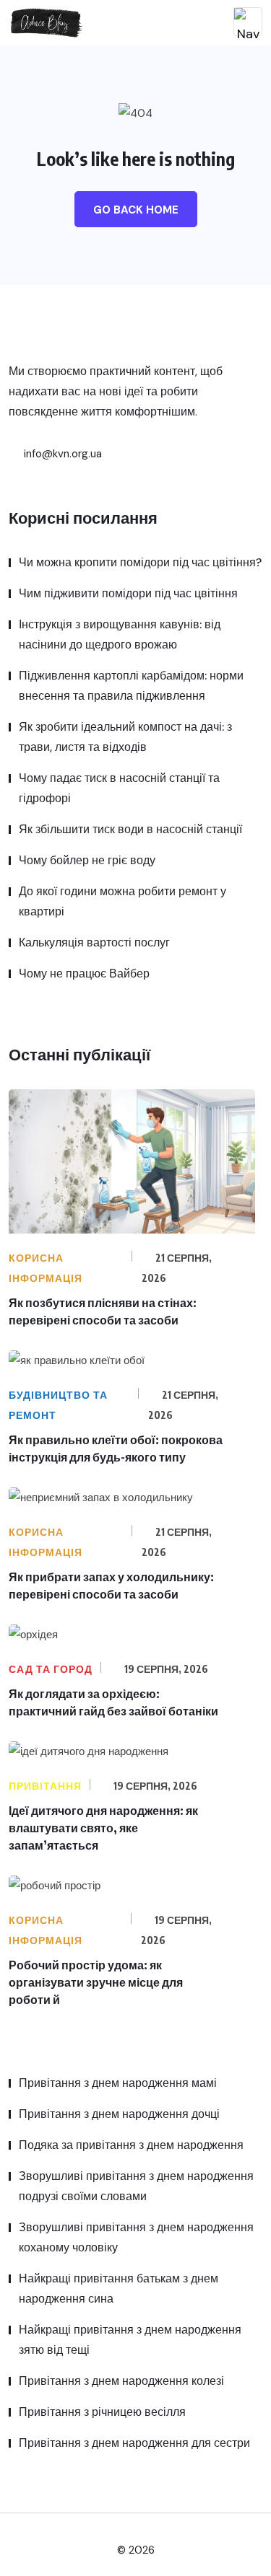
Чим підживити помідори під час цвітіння (128, 593)
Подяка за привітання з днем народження (131, 2145)
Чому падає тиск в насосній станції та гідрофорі (119, 788)
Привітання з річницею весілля (102, 2412)
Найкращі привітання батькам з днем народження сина (119, 2289)
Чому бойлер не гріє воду (87, 860)
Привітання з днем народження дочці (119, 2114)
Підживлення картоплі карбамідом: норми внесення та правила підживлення (131, 686)
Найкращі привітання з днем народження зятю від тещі (130, 2340)
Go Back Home (136, 210)
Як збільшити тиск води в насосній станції (130, 829)
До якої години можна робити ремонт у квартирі (122, 901)
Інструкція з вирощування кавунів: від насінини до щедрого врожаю (120, 634)
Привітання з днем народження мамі (118, 2083)
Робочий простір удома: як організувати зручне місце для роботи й (96, 1982)
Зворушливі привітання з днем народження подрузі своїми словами (136, 2186)
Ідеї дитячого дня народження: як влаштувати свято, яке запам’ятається (103, 1828)
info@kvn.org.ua (61, 454)
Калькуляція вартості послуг (94, 942)
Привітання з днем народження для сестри (134, 2443)
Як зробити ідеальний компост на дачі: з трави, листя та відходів (125, 737)
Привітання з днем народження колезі (121, 2381)
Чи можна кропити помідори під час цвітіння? (140, 562)
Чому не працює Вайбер (84, 973)
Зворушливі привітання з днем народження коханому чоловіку (136, 2237)
